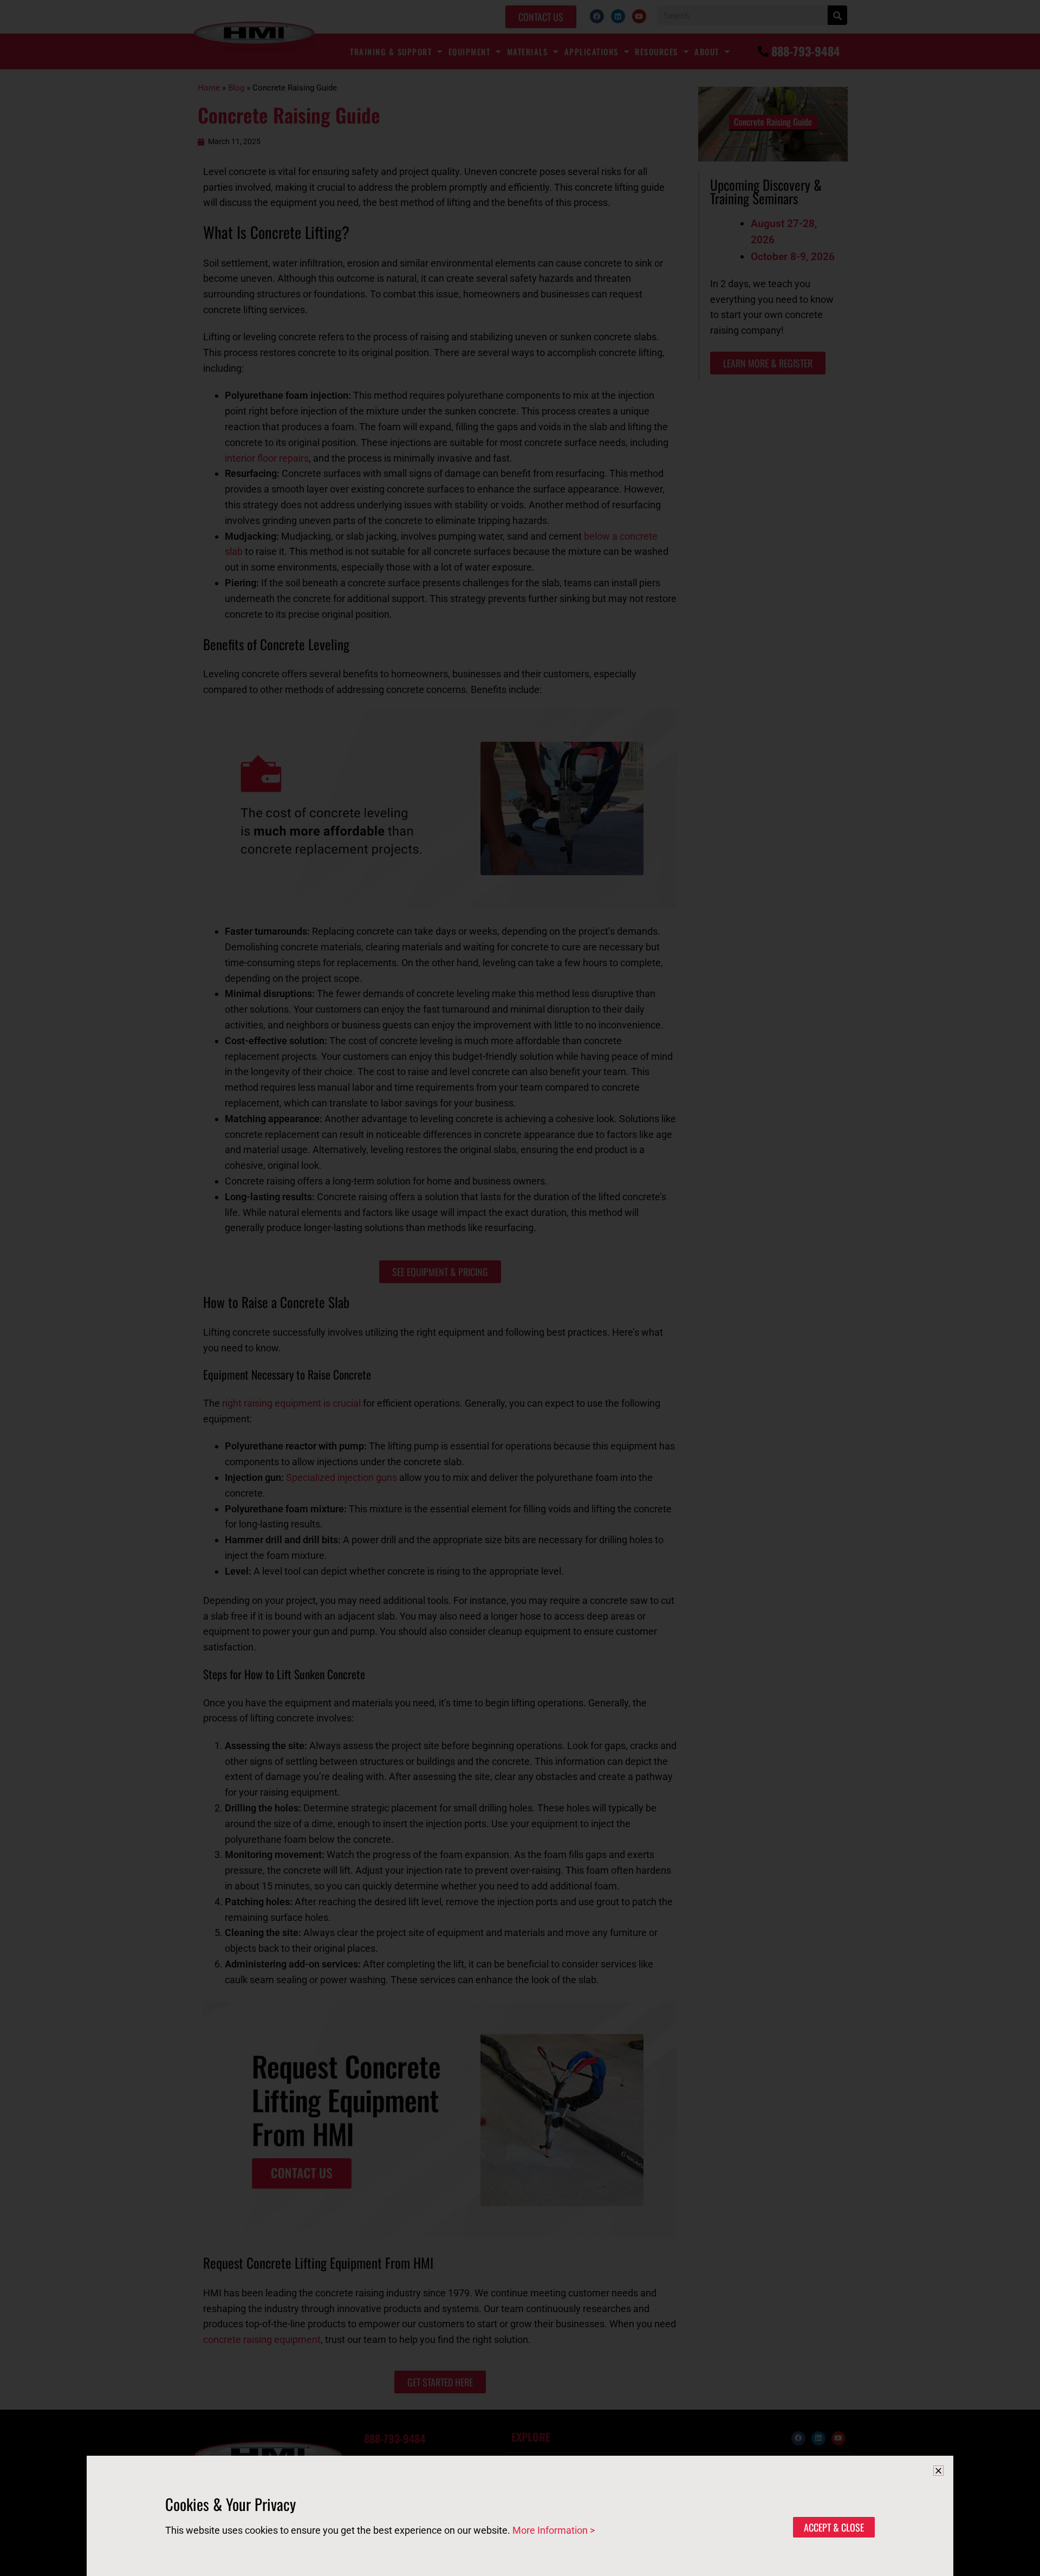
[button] (938, 2471)
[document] (520, 1288)
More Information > (554, 2530)
